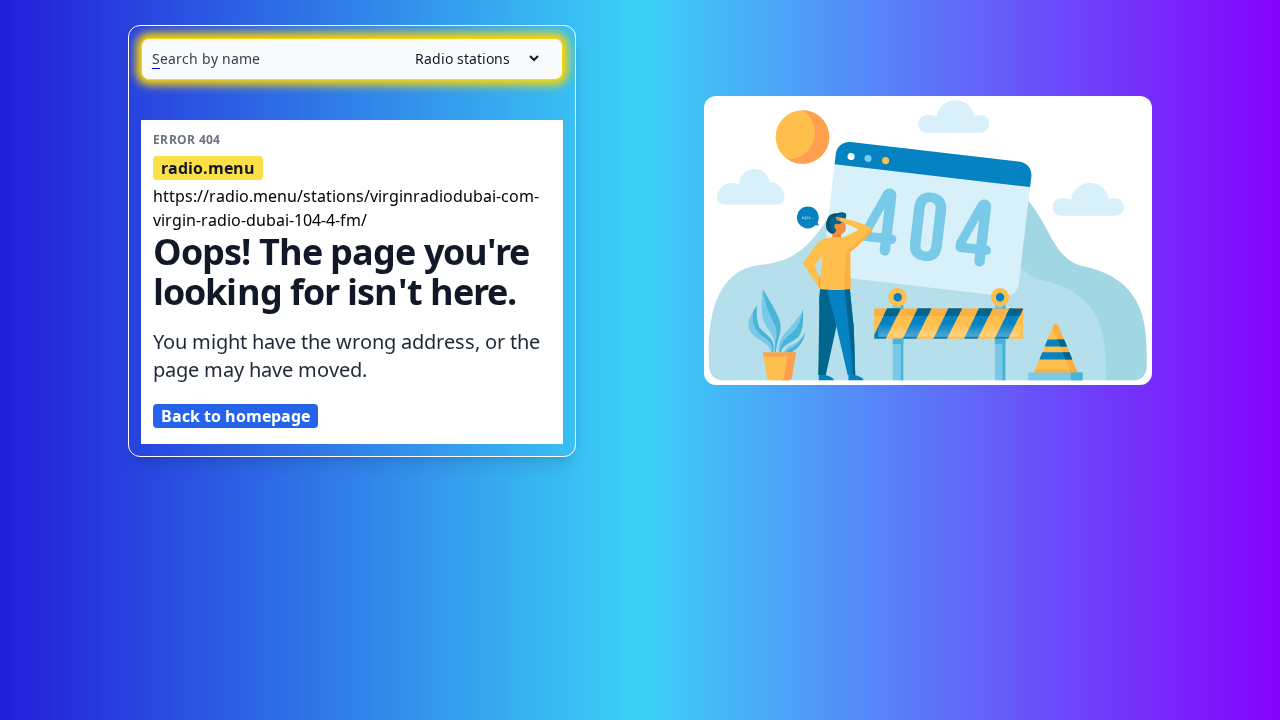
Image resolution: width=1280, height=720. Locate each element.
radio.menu (208, 168)
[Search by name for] (352, 59)
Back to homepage (235, 416)
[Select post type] (469, 58)
